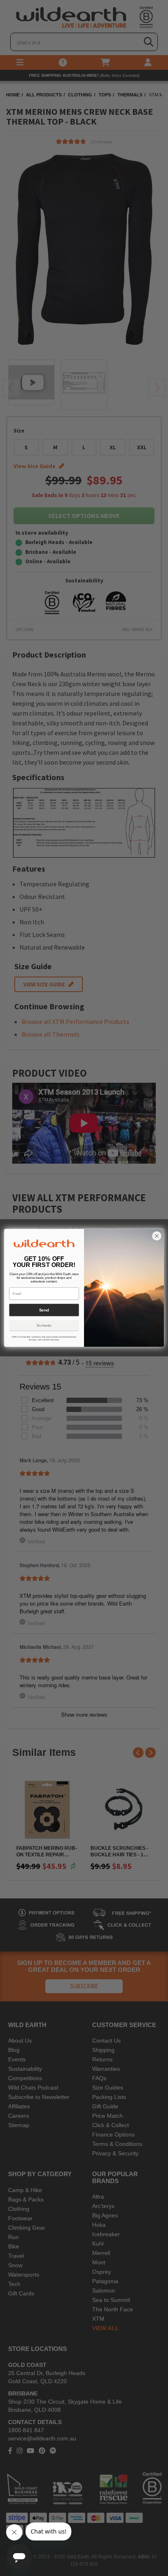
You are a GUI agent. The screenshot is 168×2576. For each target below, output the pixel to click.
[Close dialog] (157, 1236)
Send (44, 1310)
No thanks (44, 1326)
